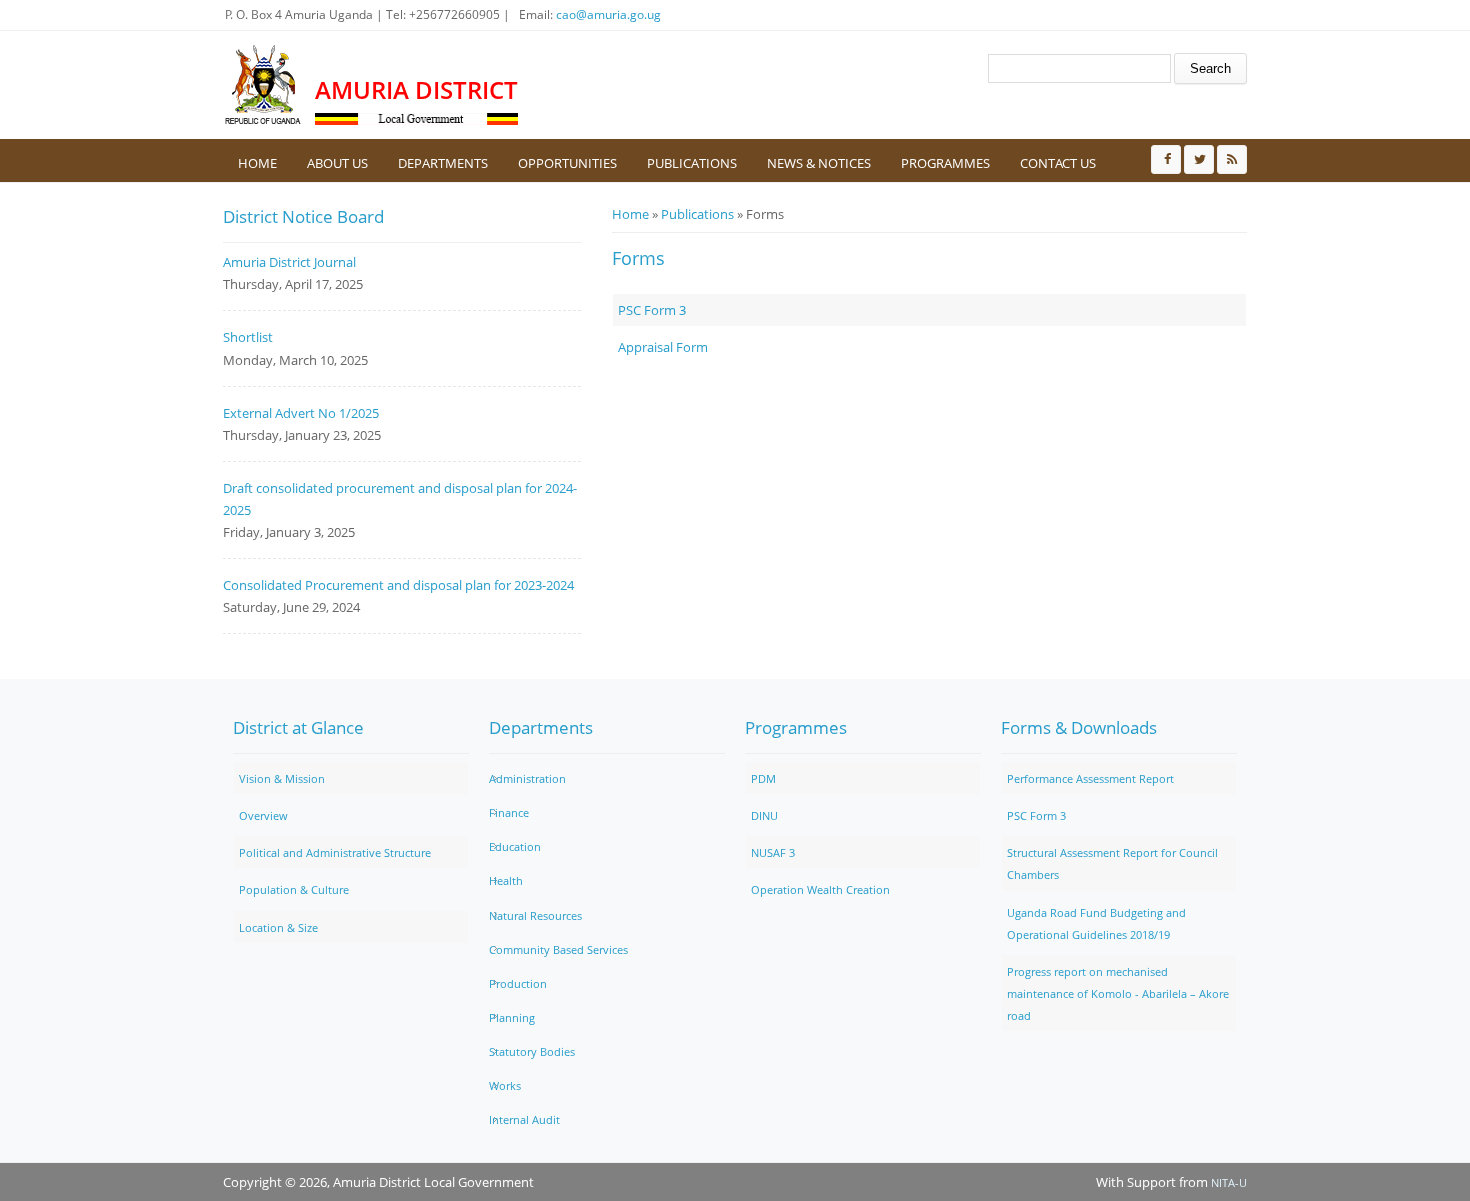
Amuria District (416, 89)
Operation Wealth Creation (820, 889)
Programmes (945, 163)
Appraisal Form (663, 347)
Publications (692, 163)
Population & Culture (294, 889)
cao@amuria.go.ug (608, 14)
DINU (764, 815)
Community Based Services (558, 949)
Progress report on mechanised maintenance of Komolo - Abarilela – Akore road (1118, 993)
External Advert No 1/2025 (301, 413)
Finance (509, 812)
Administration (527, 778)
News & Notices (819, 163)
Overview (263, 815)
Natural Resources (535, 915)
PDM (763, 778)
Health (506, 880)
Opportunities (567, 163)
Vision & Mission (282, 778)
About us (337, 163)
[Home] (264, 85)
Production (518, 983)
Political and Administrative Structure (335, 852)
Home (257, 163)
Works (505, 1085)
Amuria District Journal (289, 262)
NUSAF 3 (773, 852)
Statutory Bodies (532, 1051)
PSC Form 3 (652, 310)
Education (515, 846)
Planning (512, 1017)
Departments (443, 163)
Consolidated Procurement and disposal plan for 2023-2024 (398, 585)
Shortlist (248, 337)
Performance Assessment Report (1090, 778)
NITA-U (1229, 1182)
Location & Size (278, 927)
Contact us (1058, 163)
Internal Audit (524, 1119)
